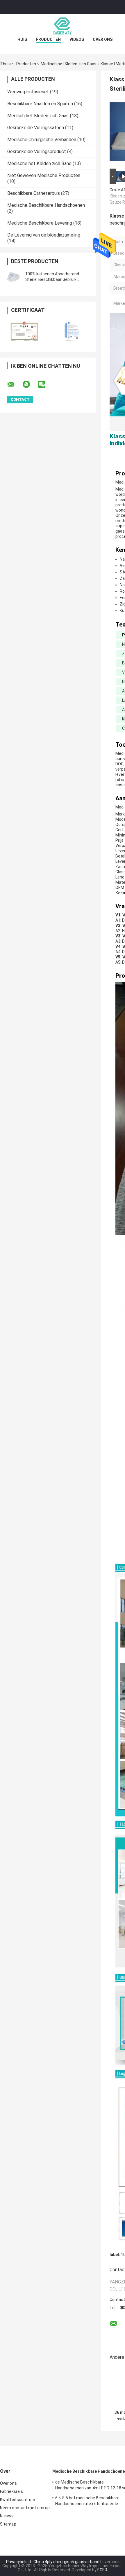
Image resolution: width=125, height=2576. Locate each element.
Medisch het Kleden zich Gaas (69, 64)
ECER (102, 2570)
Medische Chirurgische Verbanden (42, 140)
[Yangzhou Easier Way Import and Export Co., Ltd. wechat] (45, 384)
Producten (48, 39)
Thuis (5, 64)
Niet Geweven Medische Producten (44, 175)
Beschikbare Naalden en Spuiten (40, 104)
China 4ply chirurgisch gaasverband (66, 2562)
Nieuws (7, 2516)
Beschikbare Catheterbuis (34, 193)
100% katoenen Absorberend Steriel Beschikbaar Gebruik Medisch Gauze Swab (52, 279)
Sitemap (8, 2524)
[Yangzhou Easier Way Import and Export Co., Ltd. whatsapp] (30, 384)
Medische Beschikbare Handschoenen (46, 205)
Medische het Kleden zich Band (39, 163)
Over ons (103, 39)
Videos (77, 39)
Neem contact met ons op (25, 2508)
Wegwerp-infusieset (28, 92)
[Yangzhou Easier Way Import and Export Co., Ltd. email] (15, 384)
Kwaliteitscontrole (17, 2500)
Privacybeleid (18, 2562)
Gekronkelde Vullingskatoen (36, 128)
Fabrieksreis (11, 2491)
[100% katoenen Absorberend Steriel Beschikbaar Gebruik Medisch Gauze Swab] (13, 277)
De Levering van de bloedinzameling (44, 235)
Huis (22, 39)
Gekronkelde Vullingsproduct (37, 152)
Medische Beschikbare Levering (40, 223)
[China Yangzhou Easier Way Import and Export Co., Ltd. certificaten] (24, 331)
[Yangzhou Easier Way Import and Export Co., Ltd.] (63, 26)
